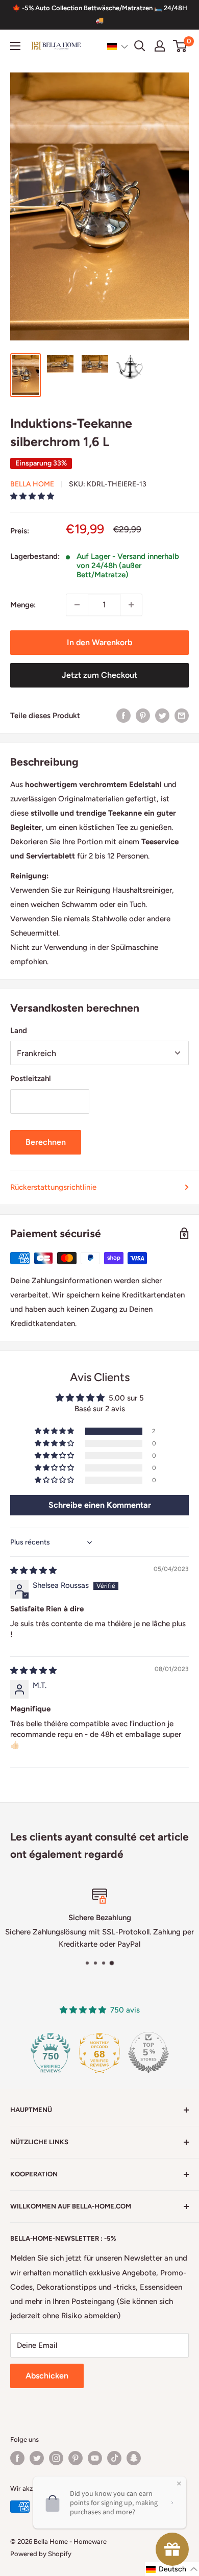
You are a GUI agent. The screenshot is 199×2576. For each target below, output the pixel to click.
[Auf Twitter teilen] (162, 715)
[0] (180, 46)
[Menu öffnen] (15, 46)
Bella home (32, 484)
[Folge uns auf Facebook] (17, 2458)
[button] (118, 46)
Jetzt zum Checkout (99, 675)
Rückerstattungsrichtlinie (53, 1187)
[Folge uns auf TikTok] (114, 2458)
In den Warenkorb (99, 642)
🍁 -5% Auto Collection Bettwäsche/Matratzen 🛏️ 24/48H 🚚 (100, 14)
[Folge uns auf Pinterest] (76, 2458)
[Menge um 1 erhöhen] (131, 605)
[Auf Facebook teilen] (123, 715)
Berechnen (46, 1142)
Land (19, 1031)
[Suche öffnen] (140, 46)
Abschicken (47, 2376)
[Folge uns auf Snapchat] (134, 2458)
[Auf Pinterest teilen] (143, 715)
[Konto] (160, 46)
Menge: (23, 605)
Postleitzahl (31, 1078)
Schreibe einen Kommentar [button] (100, 1505)
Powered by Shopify (41, 2554)
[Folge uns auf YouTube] (95, 2458)
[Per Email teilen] (182, 715)
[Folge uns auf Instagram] (56, 2458)
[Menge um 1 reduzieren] (77, 605)
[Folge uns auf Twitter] (37, 2458)
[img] (33, 1571)
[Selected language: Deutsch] (118, 46)
